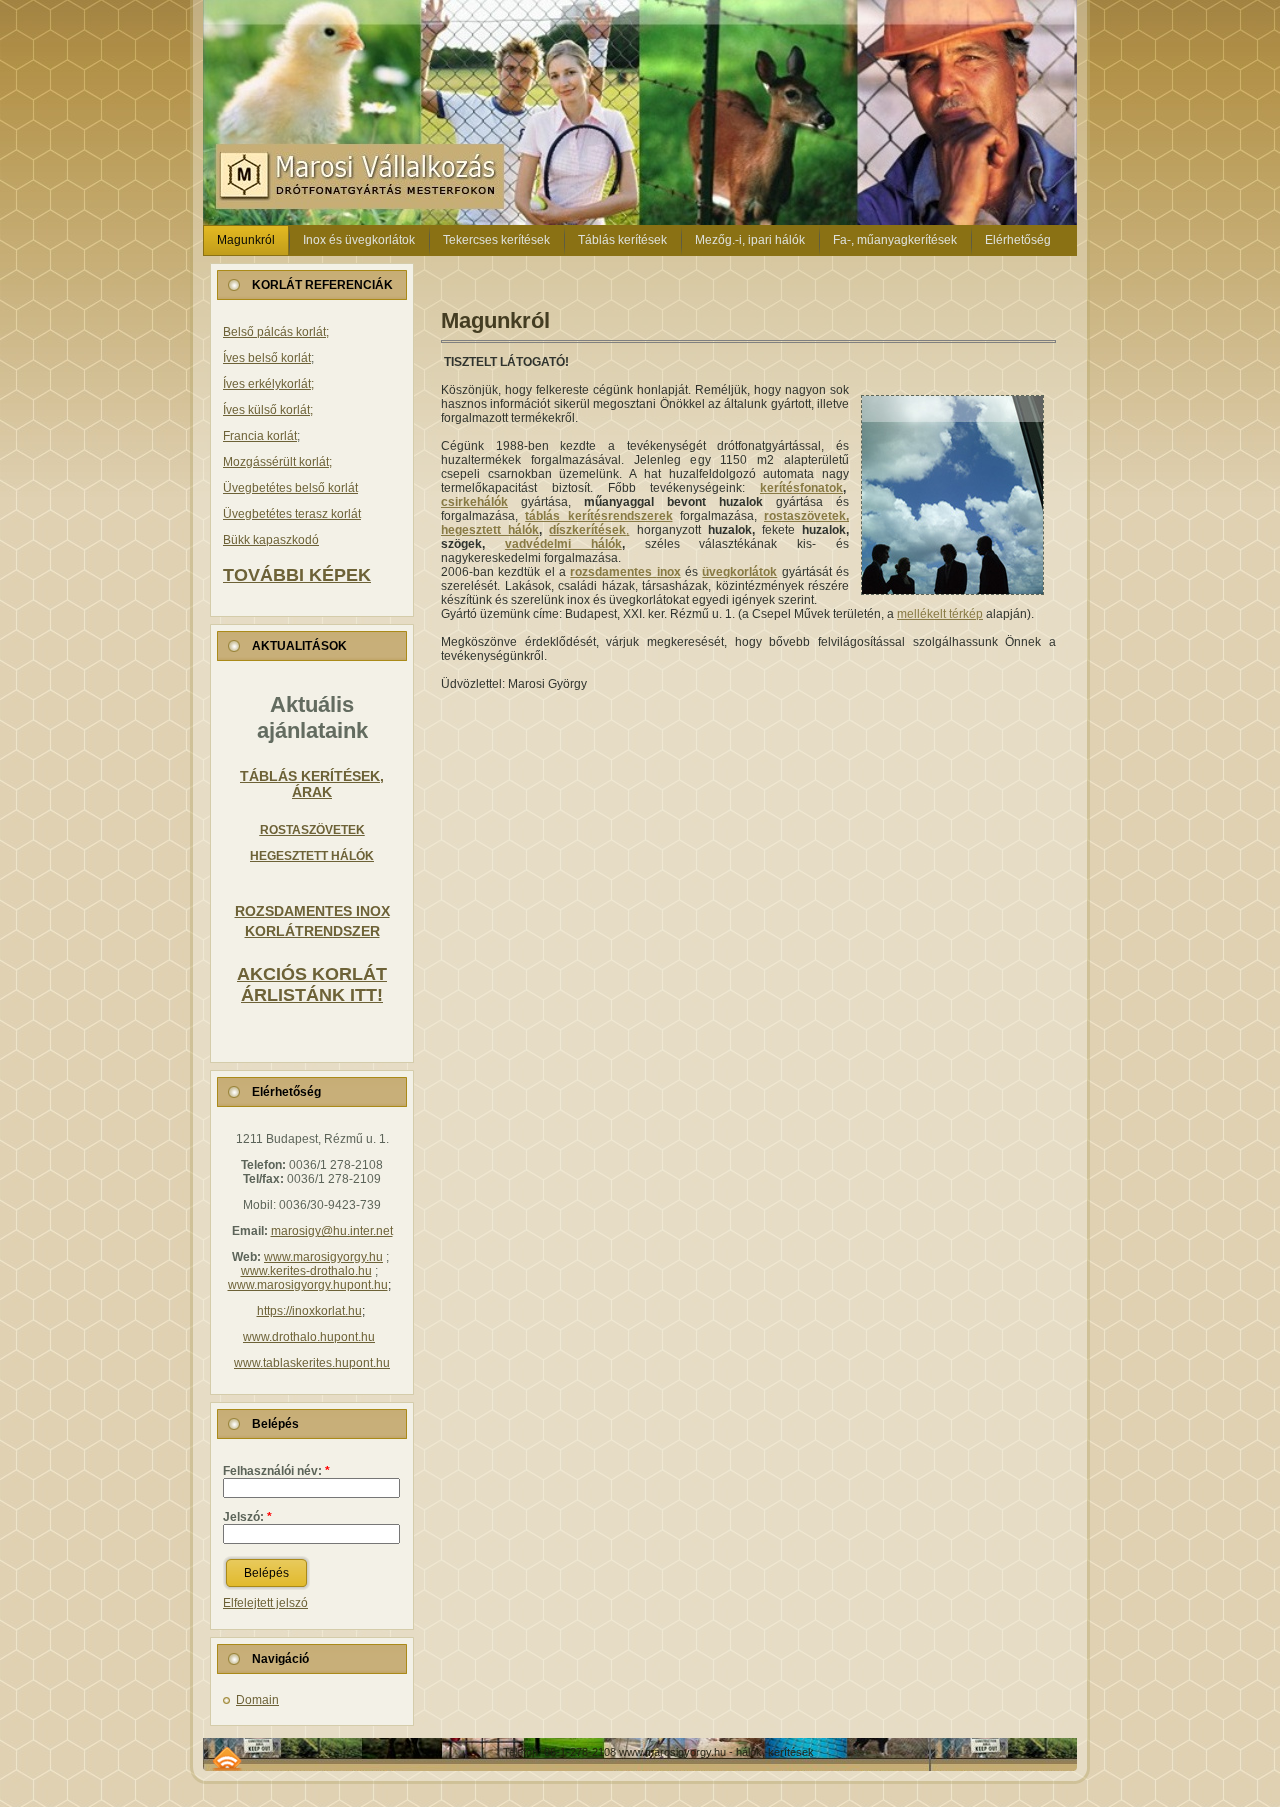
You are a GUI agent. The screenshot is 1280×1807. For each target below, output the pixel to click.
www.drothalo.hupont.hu (309, 1337)
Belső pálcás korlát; (276, 332)
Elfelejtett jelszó (265, 1603)
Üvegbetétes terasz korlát (292, 514)
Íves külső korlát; (268, 410)
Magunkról (495, 320)
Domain (257, 1700)
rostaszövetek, (806, 516)
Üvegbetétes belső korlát (290, 488)
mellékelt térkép (940, 614)
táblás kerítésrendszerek (598, 516)
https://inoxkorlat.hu (309, 1311)
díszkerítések (587, 530)
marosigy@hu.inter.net (332, 1231)
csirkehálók (474, 502)
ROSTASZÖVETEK (312, 830)
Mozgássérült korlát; (277, 462)
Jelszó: (247, 1517)
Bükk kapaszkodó (271, 540)
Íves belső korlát (267, 358)
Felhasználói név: (276, 1471)
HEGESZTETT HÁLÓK (312, 856)
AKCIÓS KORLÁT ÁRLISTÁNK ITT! (312, 984)
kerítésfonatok (801, 488)
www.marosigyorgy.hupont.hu (308, 1285)
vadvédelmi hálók (563, 544)
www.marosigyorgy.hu (323, 1257)
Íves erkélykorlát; (268, 384)
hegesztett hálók (490, 530)
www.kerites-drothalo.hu (306, 1271)
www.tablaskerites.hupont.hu (312, 1363)
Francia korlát (260, 436)
